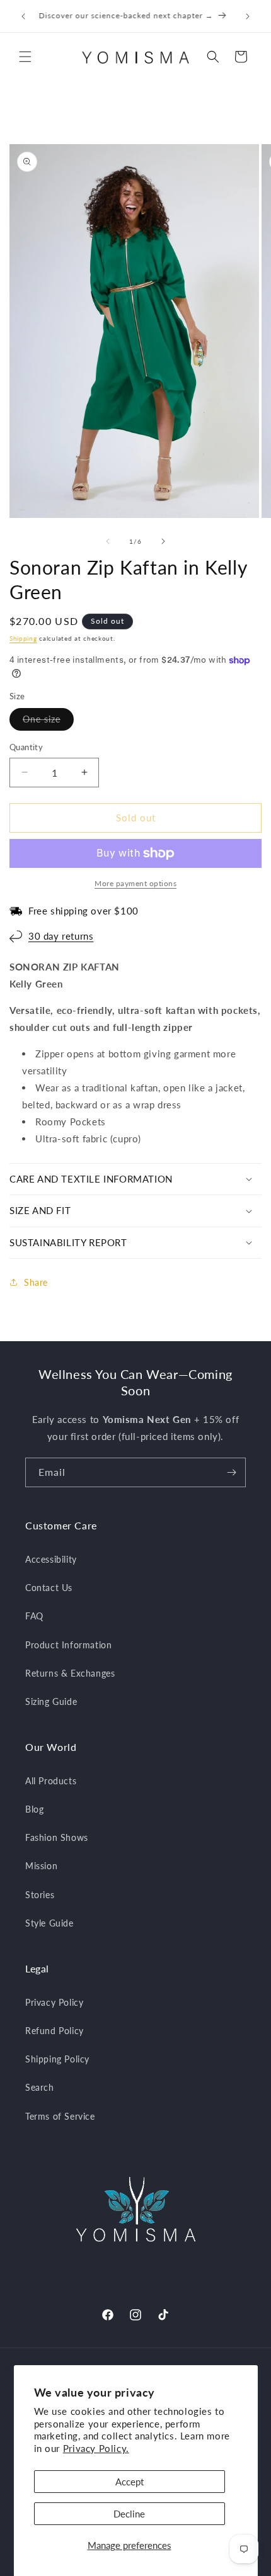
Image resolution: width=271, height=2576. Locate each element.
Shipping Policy (57, 2059)
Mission (41, 1866)
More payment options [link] (135, 883)
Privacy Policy (54, 2002)
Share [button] (36, 1282)
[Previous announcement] (23, 16)
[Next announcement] (248, 16)
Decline (129, 2514)
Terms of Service (60, 2116)
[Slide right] (163, 541)
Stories (40, 1895)
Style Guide (49, 1923)
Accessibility (51, 1559)
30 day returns (61, 936)
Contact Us (49, 1588)
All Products (51, 1781)
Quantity (26, 747)
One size (48, 722)
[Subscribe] (231, 1472)
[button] (25, 57)
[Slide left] (108, 541)
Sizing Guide (51, 1701)
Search (40, 2087)
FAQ (34, 1616)
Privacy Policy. (96, 2448)
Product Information (68, 1645)
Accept (130, 2482)
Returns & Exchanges (70, 1673)
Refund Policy (55, 2031)
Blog (34, 1809)
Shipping (23, 638)
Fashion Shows (57, 1837)
